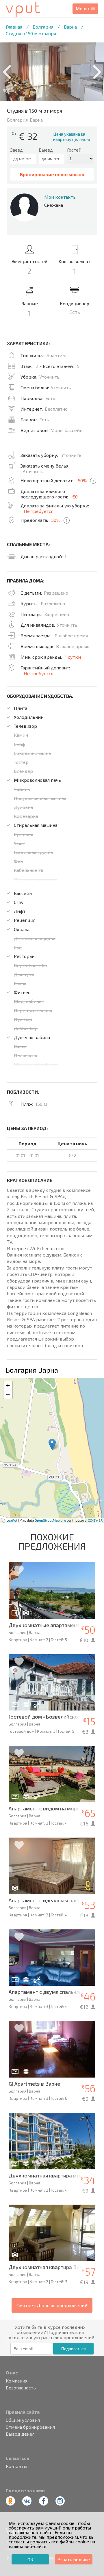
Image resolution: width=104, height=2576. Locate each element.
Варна (70, 27)
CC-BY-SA (95, 1520)
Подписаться (74, 2349)
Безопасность (21, 2388)
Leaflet (12, 1520)
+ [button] (8, 1385)
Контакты (16, 2466)
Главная (14, 27)
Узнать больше (74, 2559)
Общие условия (23, 2420)
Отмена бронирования (30, 2427)
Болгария (43, 27)
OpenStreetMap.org (50, 1520)
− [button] (8, 1394)
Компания (17, 2381)
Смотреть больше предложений (52, 2305)
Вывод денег (20, 2434)
